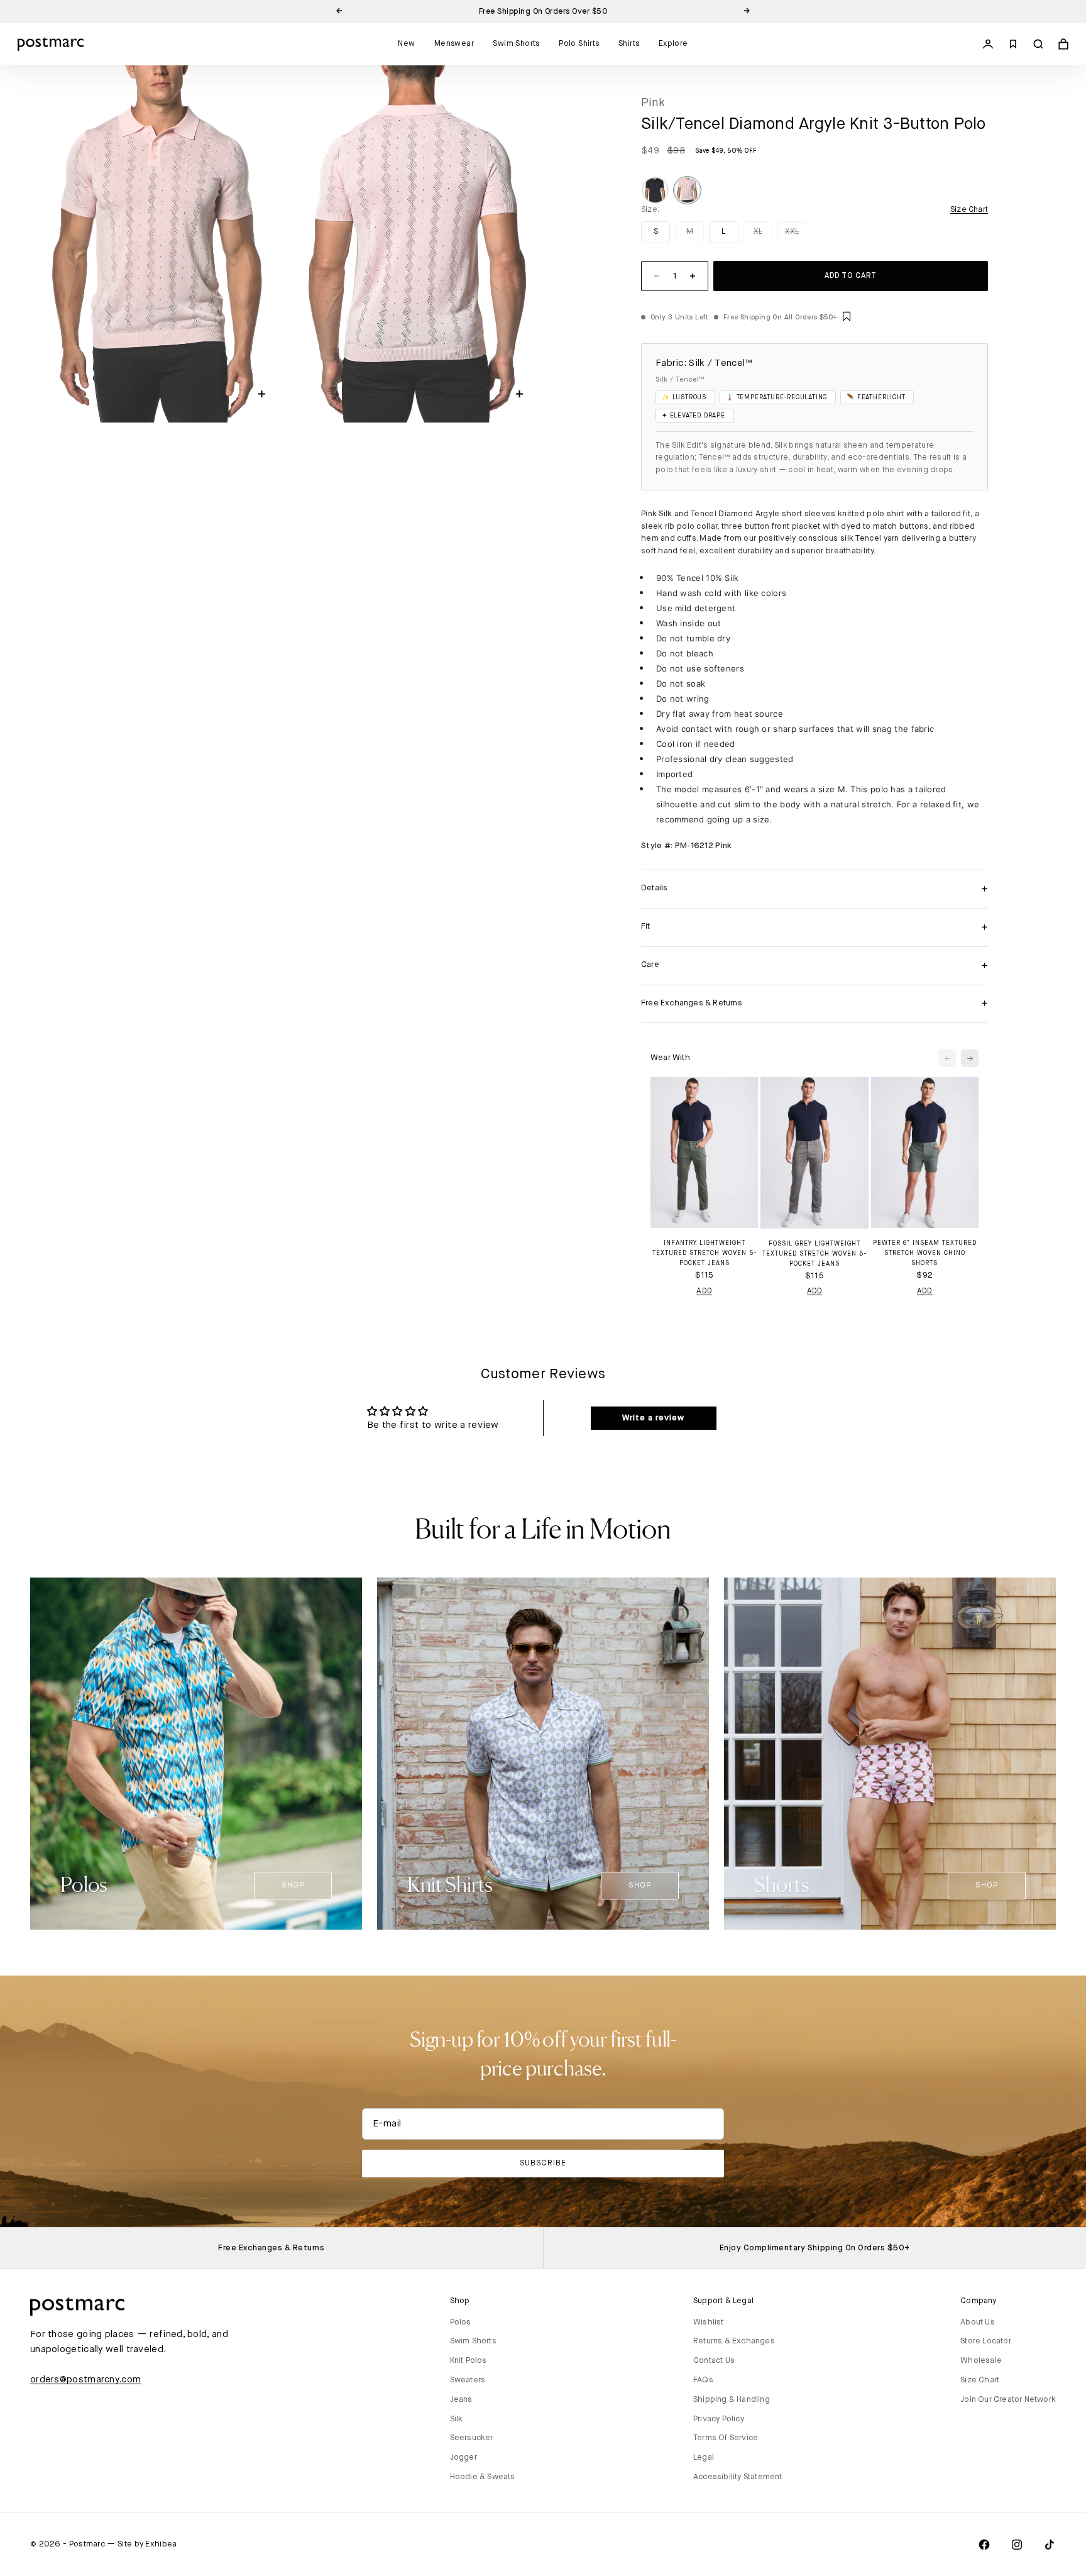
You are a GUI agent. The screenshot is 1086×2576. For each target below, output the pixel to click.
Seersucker (472, 2438)
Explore (673, 44)
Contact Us (714, 2361)
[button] (847, 317)
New (406, 44)
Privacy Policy (719, 2419)
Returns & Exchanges (734, 2341)
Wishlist (709, 2322)
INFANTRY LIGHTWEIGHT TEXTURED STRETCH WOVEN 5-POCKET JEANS (705, 1253)
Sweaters (468, 2380)
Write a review (653, 1418)
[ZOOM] (262, 394)
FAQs (703, 2380)
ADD (704, 1291)
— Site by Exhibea (142, 2544)
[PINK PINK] (687, 190)
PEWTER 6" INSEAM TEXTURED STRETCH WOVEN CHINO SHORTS (925, 1253)
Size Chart (980, 2380)
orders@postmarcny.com (85, 2380)
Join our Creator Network (1008, 2400)
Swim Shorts (516, 44)
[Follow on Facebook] (984, 2545)
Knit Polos (469, 2361)
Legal (704, 2457)
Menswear (454, 44)
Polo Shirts (579, 44)
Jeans (461, 2400)
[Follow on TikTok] (1050, 2545)
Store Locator (986, 2341)
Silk (457, 2419)
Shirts (629, 44)
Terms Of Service (726, 2438)
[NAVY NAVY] (655, 190)
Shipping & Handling (732, 2400)
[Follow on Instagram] (1017, 2545)
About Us (978, 2322)
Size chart (969, 210)
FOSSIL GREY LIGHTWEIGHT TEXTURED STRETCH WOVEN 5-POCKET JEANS (814, 1254)
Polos (461, 2322)
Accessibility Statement (738, 2477)
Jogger (463, 2457)
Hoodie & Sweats (483, 2477)
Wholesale (981, 2361)
